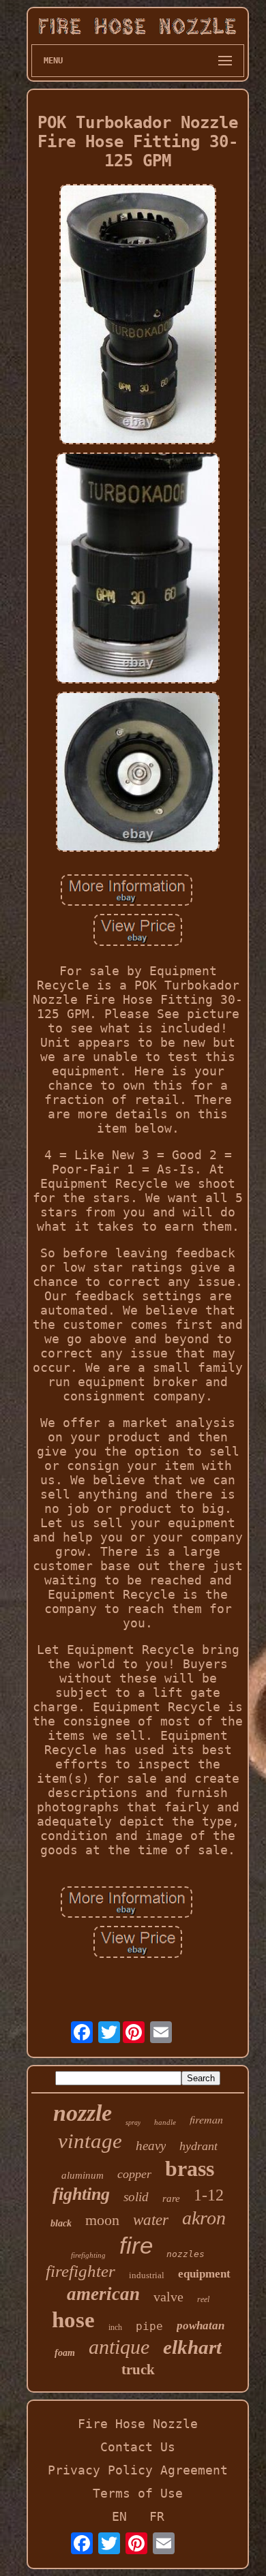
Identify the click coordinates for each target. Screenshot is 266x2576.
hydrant (198, 2146)
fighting (81, 2194)
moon (102, 2220)
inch (115, 2327)
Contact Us (138, 2447)
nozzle (83, 2113)
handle (165, 2122)
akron (204, 2218)
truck (138, 2370)
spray (133, 2122)
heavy (151, 2146)
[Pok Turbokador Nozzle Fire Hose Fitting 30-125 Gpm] (138, 316)
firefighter (80, 2271)
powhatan (201, 2326)
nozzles (186, 2254)
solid (136, 2197)
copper (134, 2174)
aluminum (83, 2175)
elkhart (192, 2347)
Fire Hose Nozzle (138, 2424)
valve (168, 2297)
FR (157, 2516)
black (61, 2223)
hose (73, 2320)
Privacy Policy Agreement (138, 2470)
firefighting (88, 2255)
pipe (149, 2326)
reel (203, 2299)
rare (171, 2198)
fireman (206, 2119)
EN (119, 2516)
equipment (204, 2274)
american (103, 2294)
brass (190, 2168)
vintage (90, 2141)
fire (136, 2245)
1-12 (209, 2195)
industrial (147, 2275)
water (151, 2220)
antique (119, 2347)
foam (65, 2353)
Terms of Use (138, 2493)
